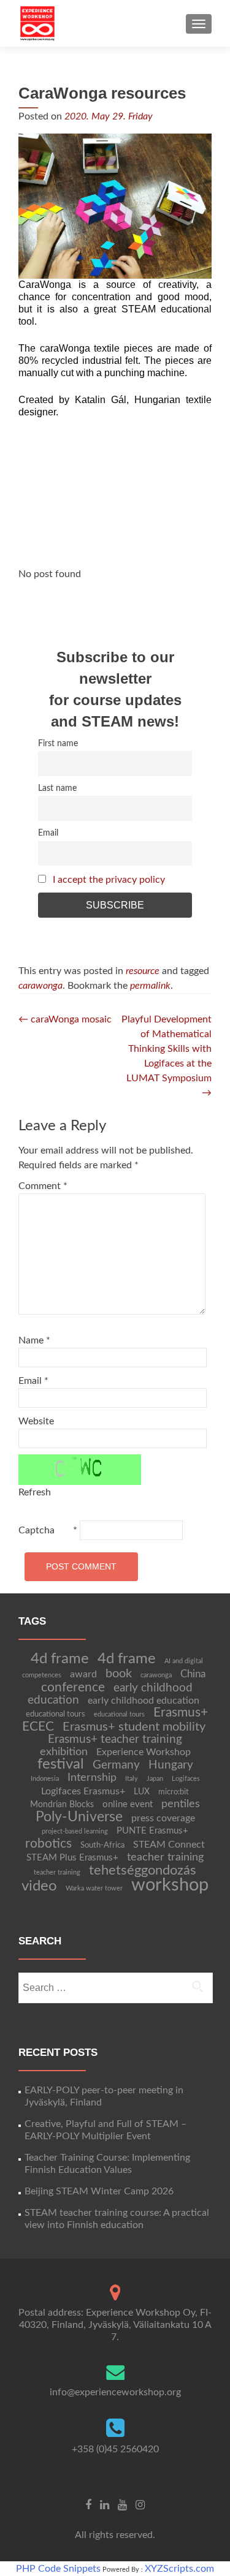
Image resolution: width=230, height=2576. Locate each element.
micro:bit (174, 1792)
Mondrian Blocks (62, 1805)
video (39, 1886)
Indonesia (45, 1779)
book (119, 1674)
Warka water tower (94, 1888)
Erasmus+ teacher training (115, 1739)
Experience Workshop (144, 1752)
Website (36, 1421)
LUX (142, 1792)
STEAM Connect (169, 1845)
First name (58, 743)
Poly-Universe (79, 1817)
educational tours (56, 1714)
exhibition (64, 1752)
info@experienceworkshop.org (115, 2392)
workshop (170, 1885)
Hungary (171, 1765)
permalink (150, 986)
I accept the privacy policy (109, 880)
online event (128, 1804)
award (83, 1674)
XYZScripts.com (179, 2569)
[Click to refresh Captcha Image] (80, 1470)
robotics (48, 1844)
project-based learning (75, 1831)
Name (34, 1340)
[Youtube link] (122, 2505)
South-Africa (102, 1845)
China (193, 1674)
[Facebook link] (88, 2505)
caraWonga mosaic (65, 1019)
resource (143, 971)
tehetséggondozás (143, 1870)
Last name (57, 788)
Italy (132, 1779)
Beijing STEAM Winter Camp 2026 (99, 2191)
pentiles (181, 1804)
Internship (92, 1777)
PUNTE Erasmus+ (152, 1831)
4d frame (60, 1659)
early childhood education (144, 1701)
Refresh (35, 1492)
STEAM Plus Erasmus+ (72, 1858)
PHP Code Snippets (58, 2569)
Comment (43, 1186)
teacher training (165, 1857)
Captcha (36, 1530)
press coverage (163, 1818)
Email (48, 833)
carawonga (40, 986)
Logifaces (186, 1779)
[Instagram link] (140, 2505)
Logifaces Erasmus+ (83, 1791)
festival (61, 1764)
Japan (155, 1779)
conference (73, 1687)
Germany (116, 1765)
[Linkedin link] (105, 2505)
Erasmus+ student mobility (134, 1727)
